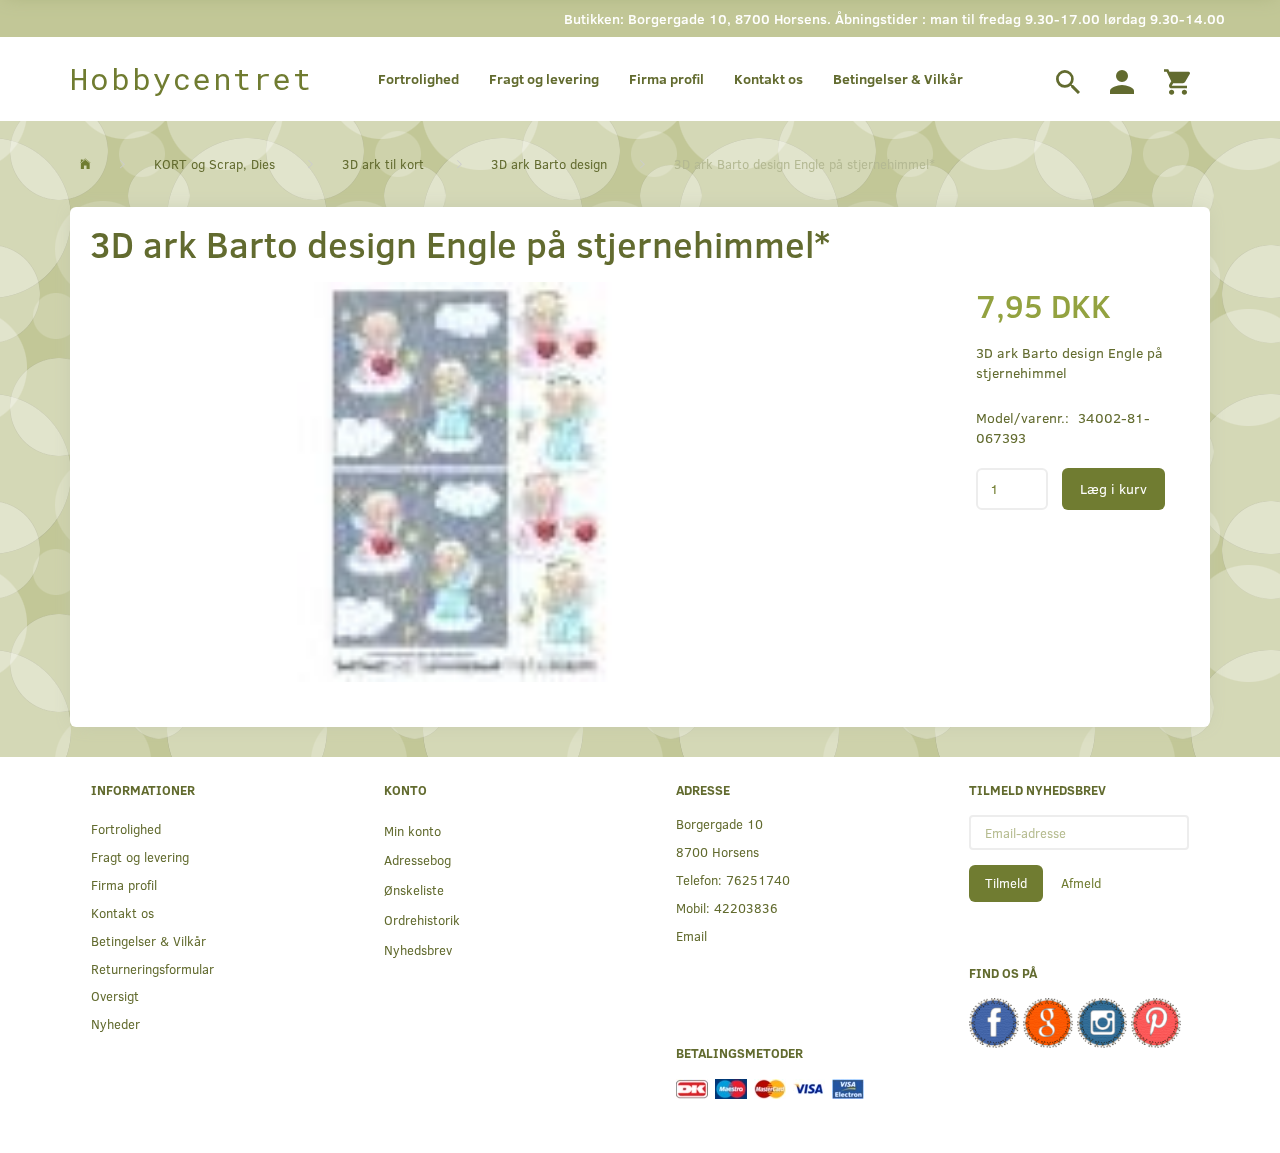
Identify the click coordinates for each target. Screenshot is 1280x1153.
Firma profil (666, 78)
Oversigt (115, 995)
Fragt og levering (544, 78)
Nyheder (115, 1023)
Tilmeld (1006, 883)
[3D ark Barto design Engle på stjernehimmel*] (465, 482)
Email (691, 935)
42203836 (746, 907)
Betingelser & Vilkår (898, 78)
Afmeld (1081, 883)
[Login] (1122, 79)
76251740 (758, 879)
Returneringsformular (152, 968)
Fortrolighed (418, 78)
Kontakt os (768, 78)
